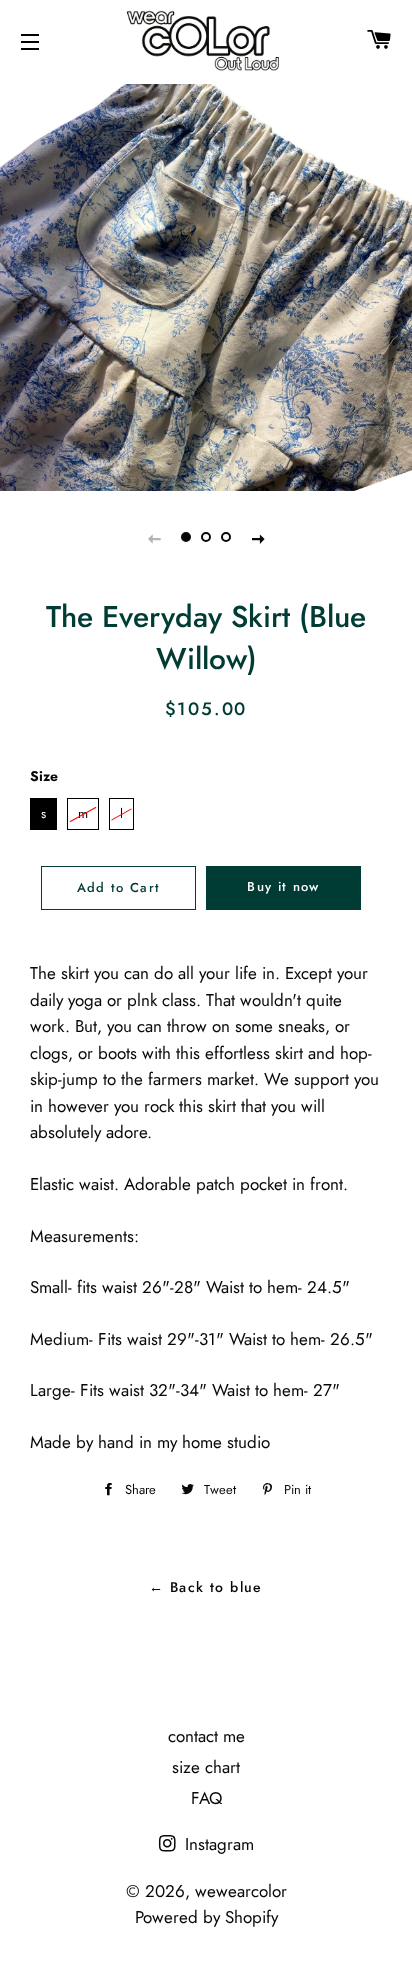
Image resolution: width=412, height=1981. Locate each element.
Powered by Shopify (206, 1917)
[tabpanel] (206, 285)
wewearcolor (241, 1891)
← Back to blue (206, 1587)
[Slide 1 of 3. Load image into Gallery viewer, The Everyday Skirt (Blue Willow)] (186, 538)
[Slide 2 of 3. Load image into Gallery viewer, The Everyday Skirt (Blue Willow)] (206, 538)
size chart (206, 1767)
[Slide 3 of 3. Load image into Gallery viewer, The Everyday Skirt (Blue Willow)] (226, 538)
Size (44, 776)
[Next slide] (258, 538)
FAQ (206, 1798)
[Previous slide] (154, 538)
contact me (206, 1736)
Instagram (217, 1844)
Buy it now (283, 886)
